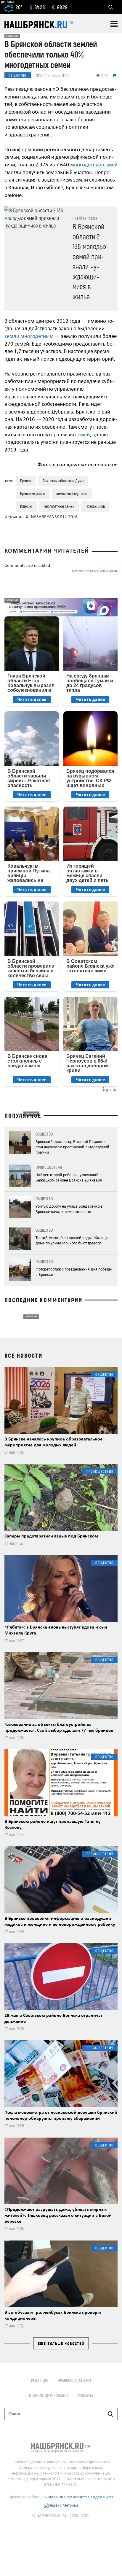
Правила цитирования (49, 2395)
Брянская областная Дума (63, 481)
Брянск (26, 481)
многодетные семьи (59, 506)
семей (82, 435)
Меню (114, 24)
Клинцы (26, 506)
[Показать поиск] (111, 7)
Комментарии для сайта (95, 571)
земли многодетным (29, 337)
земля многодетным (72, 493)
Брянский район (33, 493)
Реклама (86, 2395)
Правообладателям (74, 2380)
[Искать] (110, 2414)
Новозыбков (95, 506)
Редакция (40, 2380)
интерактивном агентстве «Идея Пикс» (80, 2497)
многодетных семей (94, 165)
